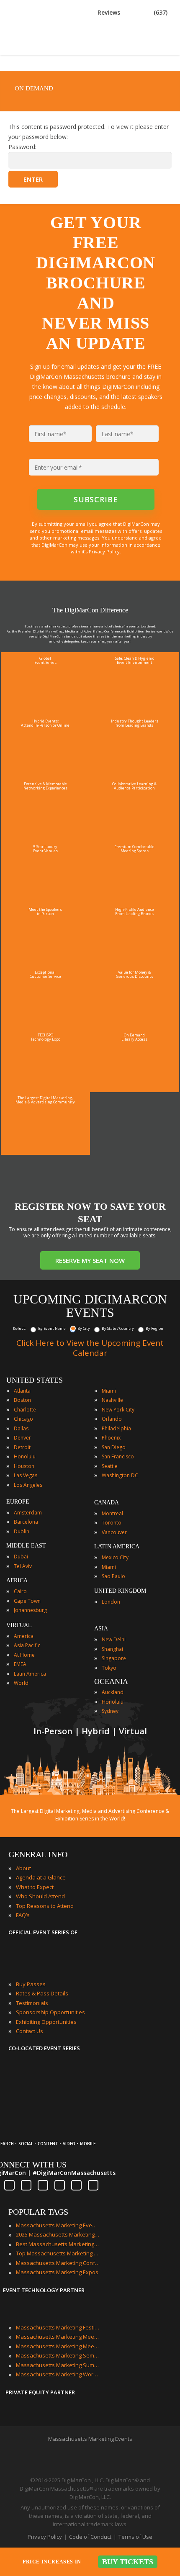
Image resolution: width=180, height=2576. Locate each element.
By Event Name (52, 1328)
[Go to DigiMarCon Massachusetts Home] (35, 51)
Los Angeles (28, 1485)
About (23, 1868)
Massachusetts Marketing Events (58, 2225)
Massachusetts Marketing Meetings (58, 2337)
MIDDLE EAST (26, 1546)
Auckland (113, 1692)
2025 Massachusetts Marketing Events (58, 2234)
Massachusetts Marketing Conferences (58, 2263)
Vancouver (114, 1532)
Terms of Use (135, 2537)
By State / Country (118, 1328)
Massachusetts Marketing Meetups (58, 2346)
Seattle (110, 1466)
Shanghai (112, 1649)
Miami (109, 1391)
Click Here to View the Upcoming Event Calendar (90, 1348)
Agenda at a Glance (41, 1877)
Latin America (30, 1674)
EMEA (20, 1664)
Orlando (112, 1419)
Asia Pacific (27, 1645)
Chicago (23, 1419)
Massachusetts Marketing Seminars (58, 2355)
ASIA (101, 1629)
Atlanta (22, 1391)
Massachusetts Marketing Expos (57, 2272)
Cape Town (27, 1601)
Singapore (114, 1658)
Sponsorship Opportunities (50, 2012)
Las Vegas (26, 1475)
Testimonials (32, 2003)
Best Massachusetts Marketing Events (58, 2244)
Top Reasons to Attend (45, 1906)
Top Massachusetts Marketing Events (58, 2253)
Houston (24, 1466)
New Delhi (114, 1639)
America (24, 1636)
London (111, 1602)
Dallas (21, 1428)
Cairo (20, 1591)
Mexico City (115, 1557)
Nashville (112, 1400)
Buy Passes (31, 1984)
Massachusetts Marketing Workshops (58, 2374)
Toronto (112, 1523)
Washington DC (120, 1475)
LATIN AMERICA (117, 1546)
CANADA (107, 1503)
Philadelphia (116, 1428)
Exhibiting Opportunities (46, 2022)
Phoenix (111, 1438)
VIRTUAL (19, 1625)
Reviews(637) (132, 12)
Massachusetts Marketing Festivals (58, 2327)
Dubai (21, 1557)
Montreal (112, 1513)
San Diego (114, 1447)
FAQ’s (23, 1915)
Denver (22, 1438)
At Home (24, 1655)
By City (84, 1328)
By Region (154, 1328)
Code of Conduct (90, 2537)
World (21, 1683)
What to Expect (35, 1887)
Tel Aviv (23, 1566)
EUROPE (18, 1502)
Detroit (22, 1447)
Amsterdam (28, 1513)
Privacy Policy (45, 2537)
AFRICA (17, 1580)
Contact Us (30, 2031)
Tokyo (109, 1668)
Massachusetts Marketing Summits (58, 2365)
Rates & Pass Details (42, 1993)
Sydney (110, 1711)
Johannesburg (30, 1610)
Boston (22, 1400)
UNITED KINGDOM (120, 1591)
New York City (118, 1410)
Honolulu (25, 1456)
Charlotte (25, 1410)
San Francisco (118, 1456)
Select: (19, 1328)
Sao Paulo (113, 1576)
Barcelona (26, 1522)
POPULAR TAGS (38, 2212)
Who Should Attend (40, 1896)
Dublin (22, 1531)
